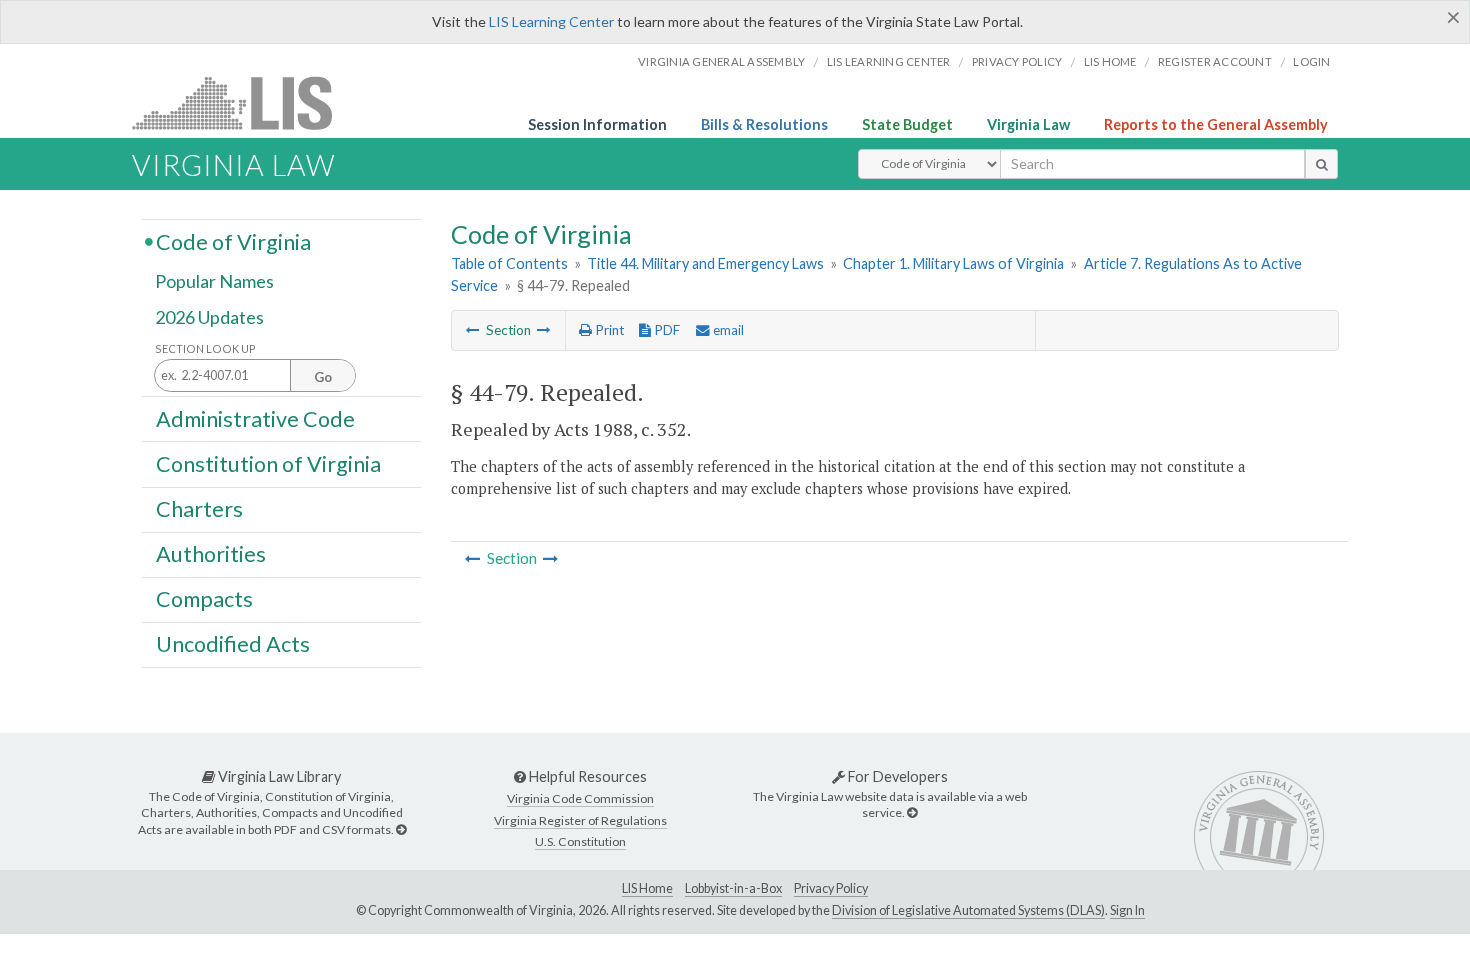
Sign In (1127, 910)
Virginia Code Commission (580, 798)
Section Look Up (205, 348)
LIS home (1110, 61)
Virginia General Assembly (721, 61)
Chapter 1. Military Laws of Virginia (953, 263)
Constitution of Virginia (268, 463)
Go (323, 377)
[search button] (1321, 164)
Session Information (597, 124)
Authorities (211, 554)
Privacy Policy (1017, 61)
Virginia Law (1028, 124)
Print (608, 330)
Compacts (204, 599)
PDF (665, 330)
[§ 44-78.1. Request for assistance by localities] (473, 330)
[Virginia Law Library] (401, 829)
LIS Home (647, 888)
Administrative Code (255, 418)
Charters (199, 509)
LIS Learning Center (551, 21)
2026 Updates (209, 317)
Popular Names (214, 282)
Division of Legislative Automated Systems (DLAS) (968, 910)
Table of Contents (509, 263)
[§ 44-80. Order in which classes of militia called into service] (544, 330)
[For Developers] (912, 812)
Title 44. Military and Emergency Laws (705, 263)
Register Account (1215, 61)
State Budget (907, 124)
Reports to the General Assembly (1216, 124)
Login (1311, 61)
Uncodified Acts (233, 644)
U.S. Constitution (580, 841)
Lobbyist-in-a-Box (733, 888)
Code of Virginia (233, 241)
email (727, 330)
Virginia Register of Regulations (580, 820)
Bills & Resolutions (764, 124)
